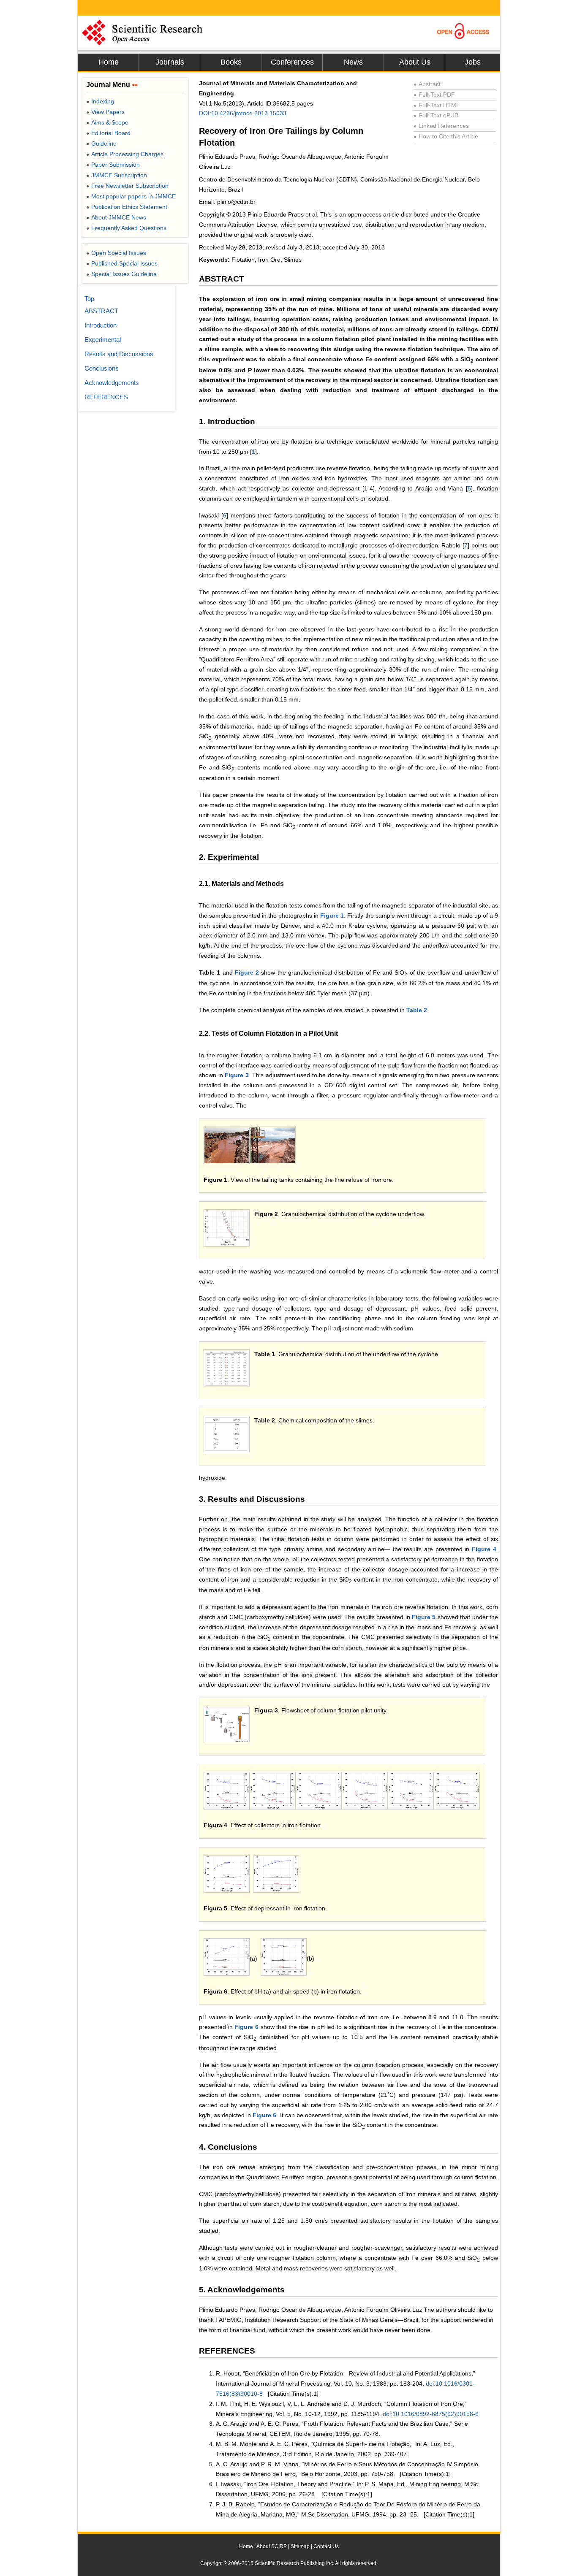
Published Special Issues (122, 263)
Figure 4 (484, 1549)
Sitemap (300, 2546)
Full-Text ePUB (436, 115)
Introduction (101, 325)
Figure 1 (332, 916)
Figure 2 (247, 972)
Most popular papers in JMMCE (131, 196)
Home (109, 62)
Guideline (101, 144)
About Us (415, 62)
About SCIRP (272, 2546)
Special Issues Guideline (121, 274)
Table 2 (417, 1010)
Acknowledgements (112, 383)
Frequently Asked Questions (126, 228)
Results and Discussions (119, 354)
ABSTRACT (101, 311)
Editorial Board (108, 133)
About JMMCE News (116, 217)
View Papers (105, 112)
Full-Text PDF (434, 95)
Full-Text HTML (437, 105)
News (353, 62)
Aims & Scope (107, 122)
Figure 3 (237, 1075)
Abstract (427, 84)
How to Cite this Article (446, 136)
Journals (170, 62)
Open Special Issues (116, 253)
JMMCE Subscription (117, 175)
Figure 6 (246, 2027)
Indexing (100, 101)
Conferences (292, 62)
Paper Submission (113, 165)
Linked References (441, 126)
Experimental (103, 340)
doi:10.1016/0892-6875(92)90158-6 (431, 2414)
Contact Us (326, 2546)
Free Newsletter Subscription (127, 186)
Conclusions (102, 368)
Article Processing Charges (125, 154)
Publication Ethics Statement (127, 207)
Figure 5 (424, 1617)
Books (231, 62)
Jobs (473, 62)
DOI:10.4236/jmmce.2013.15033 (243, 113)
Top (89, 299)
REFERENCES (106, 397)
